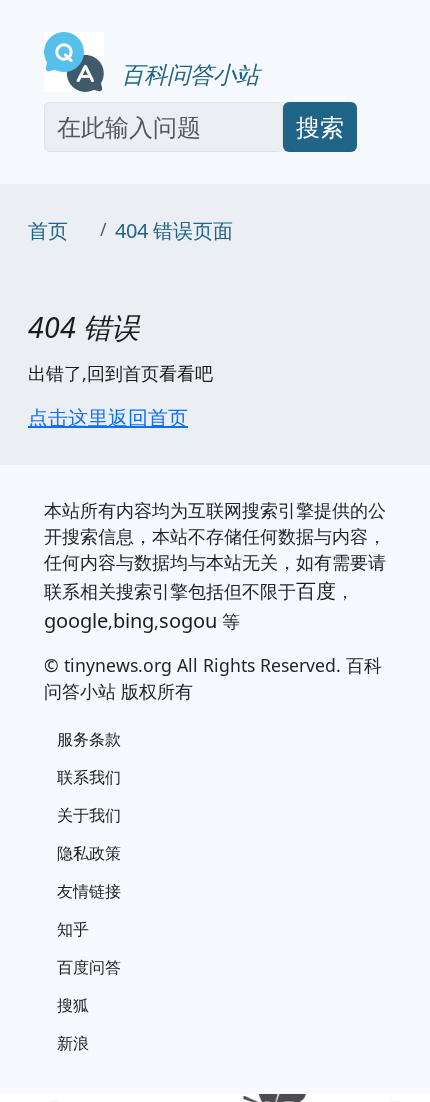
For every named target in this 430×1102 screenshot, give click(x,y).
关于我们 (89, 815)
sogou (188, 620)
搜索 (320, 126)
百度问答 (89, 967)
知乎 (73, 929)
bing (133, 620)
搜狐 (73, 1005)
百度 (316, 590)
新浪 (73, 1043)
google (76, 620)
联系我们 (89, 777)
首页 (48, 230)
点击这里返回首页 (108, 417)
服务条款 (89, 739)
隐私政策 (89, 853)
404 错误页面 (174, 230)
